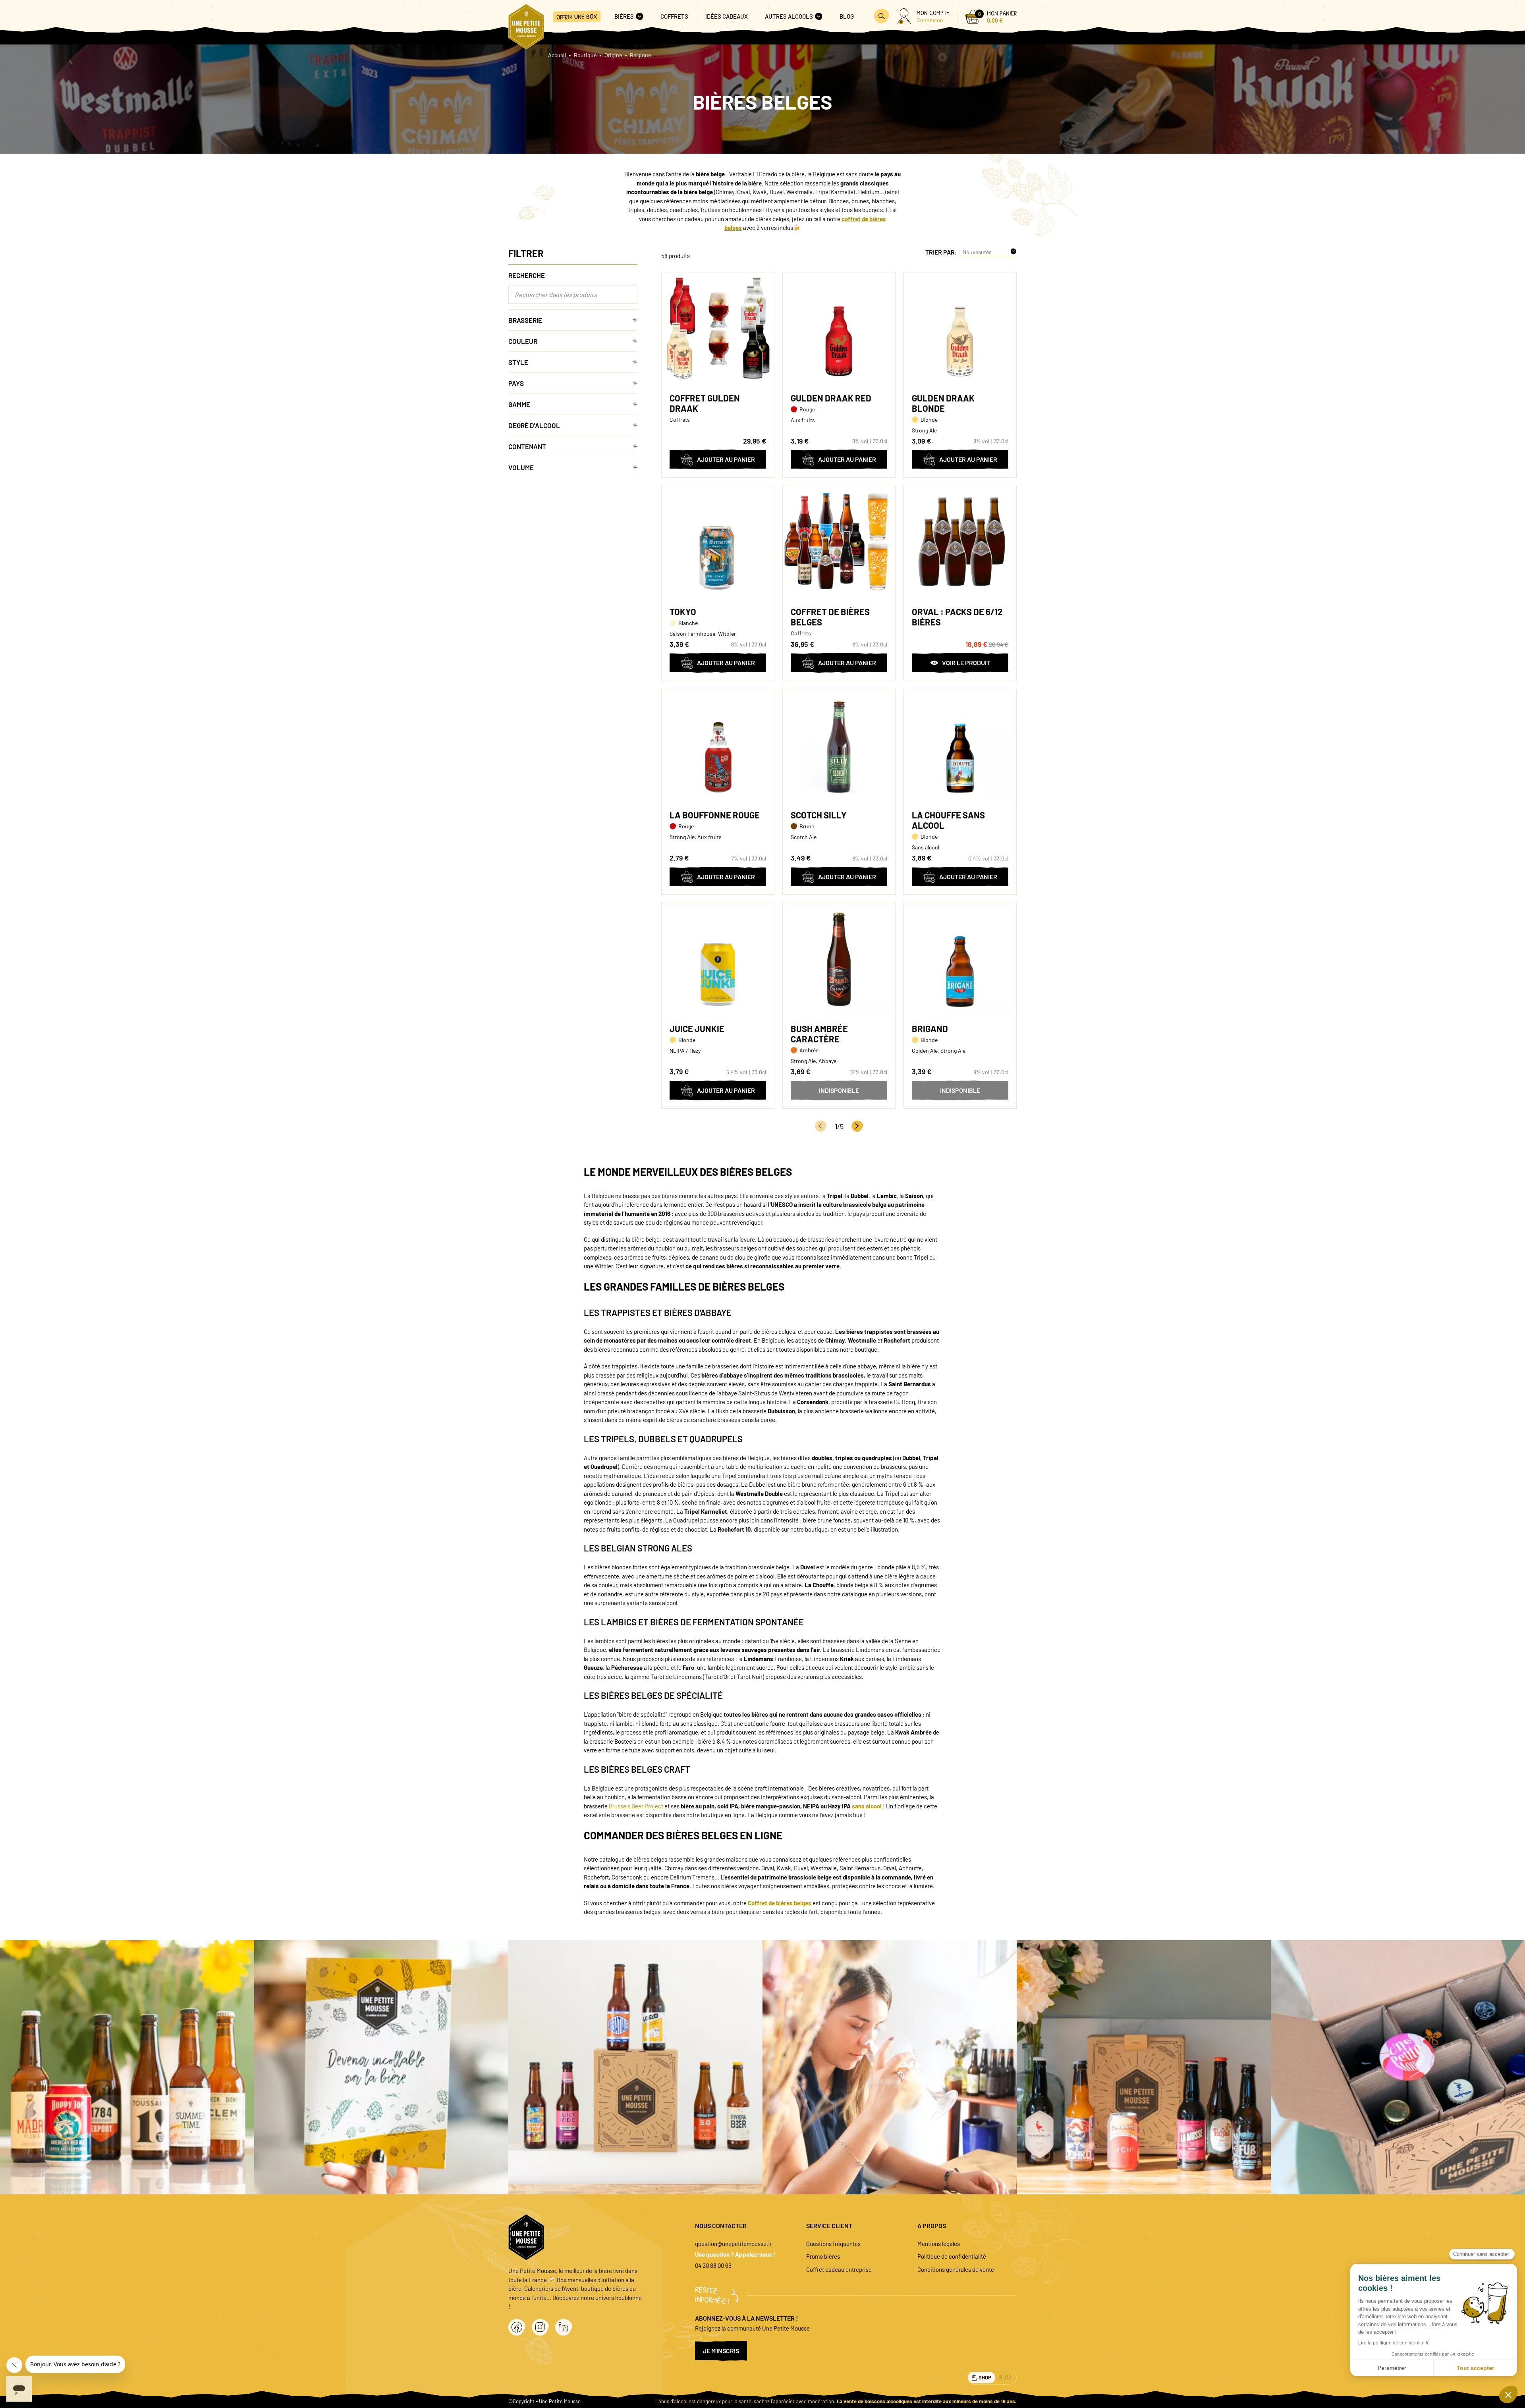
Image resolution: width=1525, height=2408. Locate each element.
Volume (521, 467)
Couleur (523, 341)
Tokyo (683, 612)
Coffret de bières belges (830, 617)
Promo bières (823, 2256)
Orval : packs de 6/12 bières (957, 617)
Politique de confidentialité (952, 2256)
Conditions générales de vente (956, 2269)
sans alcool (867, 1806)
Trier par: (941, 252)
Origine (613, 55)
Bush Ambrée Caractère (819, 1034)
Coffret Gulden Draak (705, 403)
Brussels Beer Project (636, 1806)
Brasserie (525, 320)
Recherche (527, 275)
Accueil (557, 55)
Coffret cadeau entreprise (839, 2269)
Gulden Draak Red (831, 398)
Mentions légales (939, 2244)
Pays (516, 383)
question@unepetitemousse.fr (734, 2244)
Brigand (930, 1028)
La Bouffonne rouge (715, 815)
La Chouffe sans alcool (948, 820)
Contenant (527, 446)
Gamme (519, 404)
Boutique (585, 55)
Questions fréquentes (833, 2244)
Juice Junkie (697, 1028)
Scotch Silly (819, 815)
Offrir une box (577, 16)
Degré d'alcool (534, 425)
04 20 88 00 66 (713, 2265)
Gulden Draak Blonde (943, 403)
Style (518, 362)
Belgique (640, 55)
